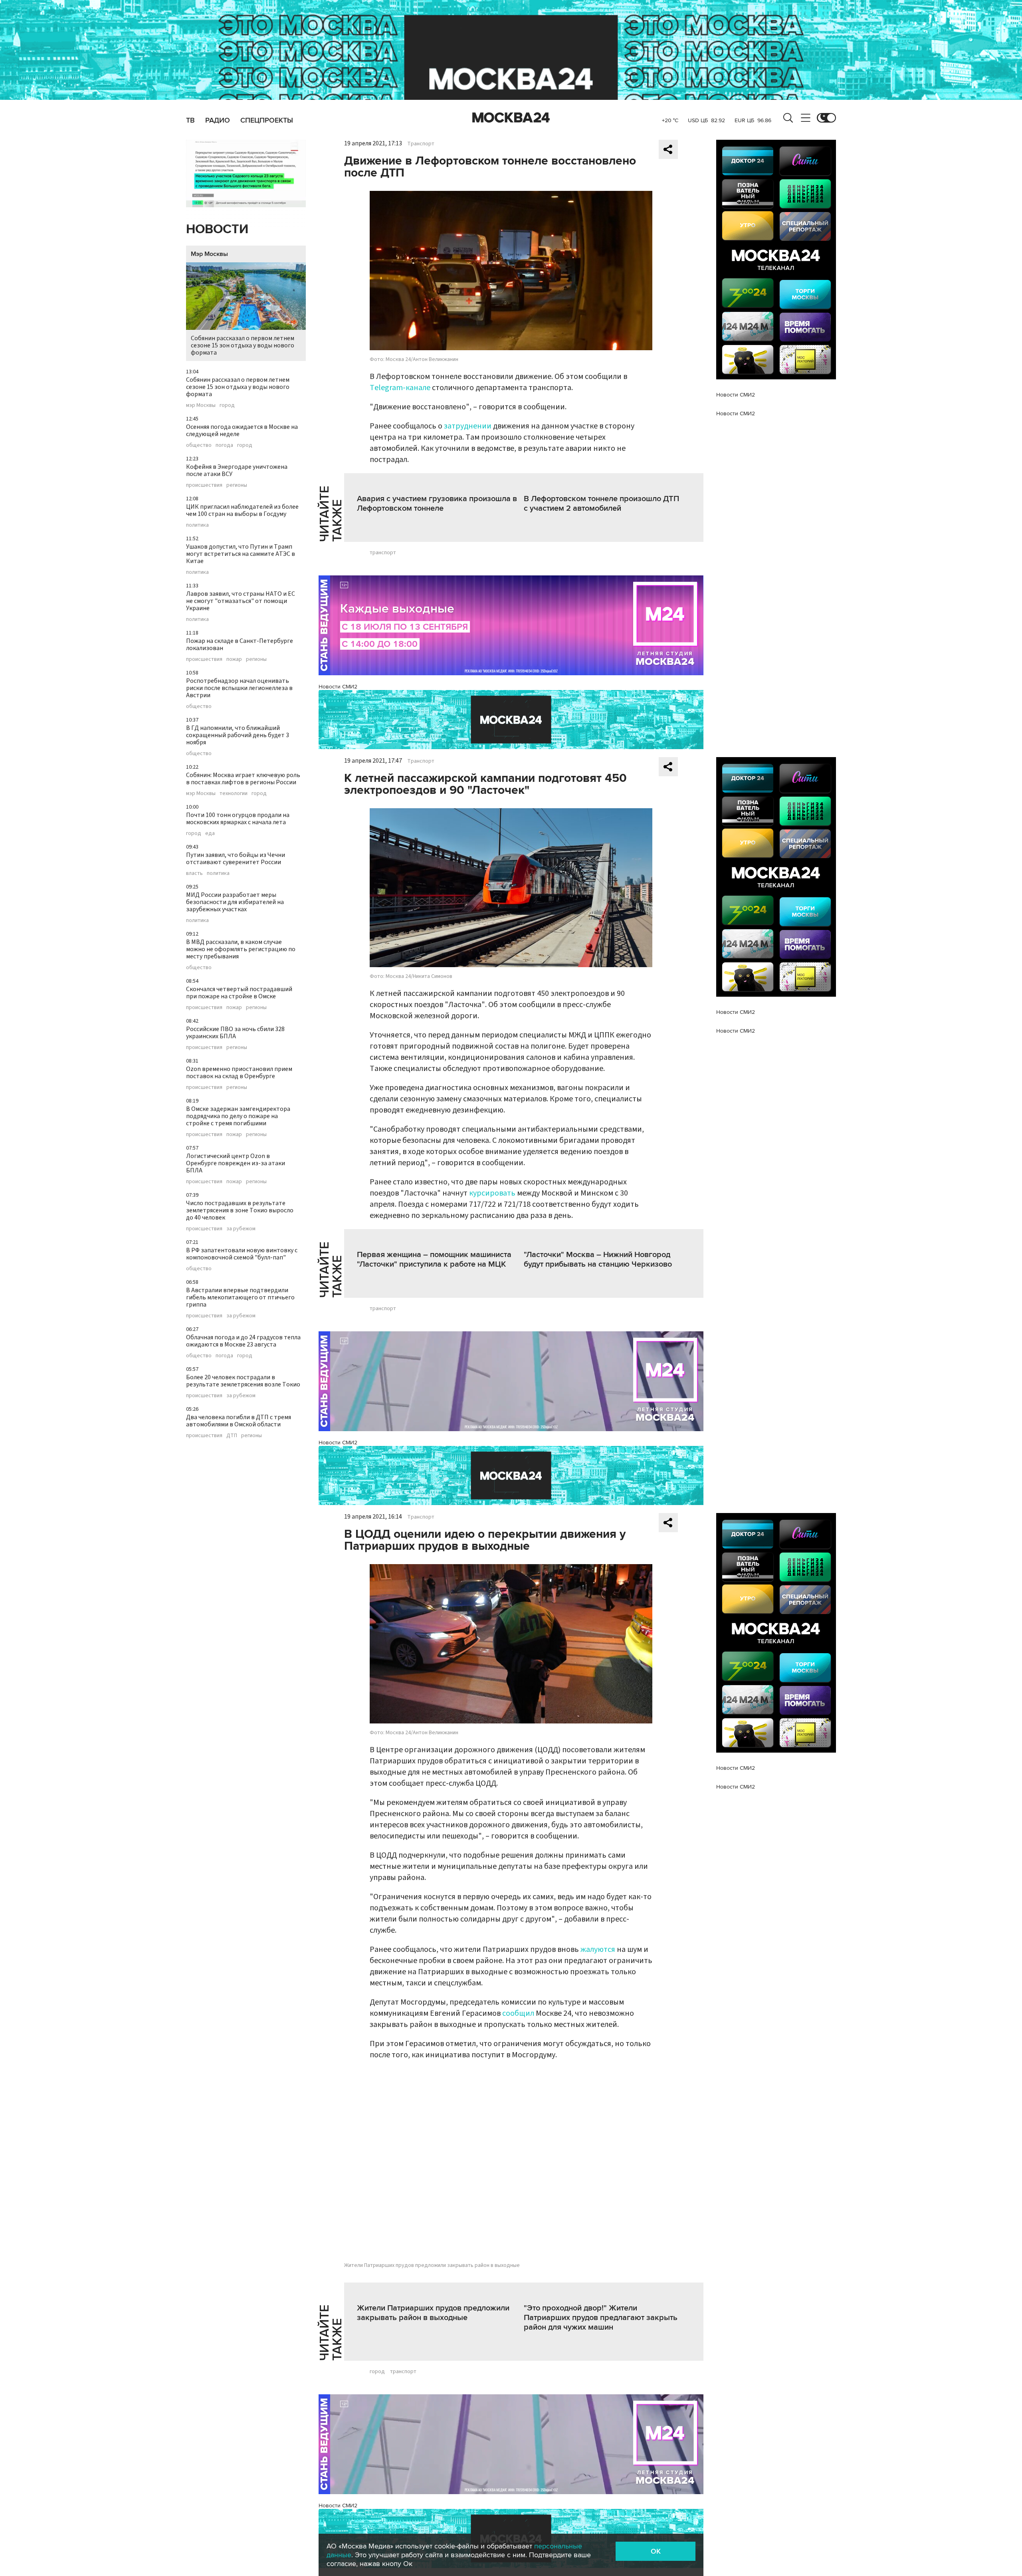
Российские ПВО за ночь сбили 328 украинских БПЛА (235, 1033)
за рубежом (241, 1229)
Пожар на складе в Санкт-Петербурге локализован (240, 644)
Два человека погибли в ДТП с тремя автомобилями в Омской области (239, 1421)
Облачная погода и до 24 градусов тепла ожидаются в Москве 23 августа (243, 1341)
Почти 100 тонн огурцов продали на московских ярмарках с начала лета (238, 819)
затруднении (468, 426)
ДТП (232, 1436)
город (227, 405)
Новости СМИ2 (338, 687)
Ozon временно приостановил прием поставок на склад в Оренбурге (239, 1073)
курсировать (492, 1193)
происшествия (204, 485)
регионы (237, 485)
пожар (234, 659)
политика (197, 525)
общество (199, 445)
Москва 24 (511, 118)
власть (194, 873)
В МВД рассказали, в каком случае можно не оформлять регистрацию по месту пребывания (241, 949)
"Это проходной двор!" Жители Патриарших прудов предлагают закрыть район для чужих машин (601, 2318)
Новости (217, 229)
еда (210, 833)
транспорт (383, 553)
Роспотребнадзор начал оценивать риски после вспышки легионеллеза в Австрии (239, 688)
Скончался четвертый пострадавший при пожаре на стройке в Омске (239, 993)
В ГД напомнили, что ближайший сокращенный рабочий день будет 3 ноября (238, 735)
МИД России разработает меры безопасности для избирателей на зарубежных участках (235, 902)
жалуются (598, 1949)
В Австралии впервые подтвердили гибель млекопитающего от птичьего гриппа (240, 1297)
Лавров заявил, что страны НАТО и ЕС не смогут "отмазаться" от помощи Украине (241, 601)
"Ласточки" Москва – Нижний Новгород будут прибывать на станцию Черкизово (598, 1259)
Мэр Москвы (209, 254)
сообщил (518, 2013)
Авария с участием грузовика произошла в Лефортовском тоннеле (437, 504)
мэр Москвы (201, 405)
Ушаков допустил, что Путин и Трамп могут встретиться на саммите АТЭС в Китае (241, 554)
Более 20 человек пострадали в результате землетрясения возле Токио (243, 1381)
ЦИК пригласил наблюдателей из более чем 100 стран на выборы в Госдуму (242, 510)
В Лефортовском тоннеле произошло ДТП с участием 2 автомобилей (601, 504)
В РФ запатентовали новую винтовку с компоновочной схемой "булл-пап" (242, 1254)
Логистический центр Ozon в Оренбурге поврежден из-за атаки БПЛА (236, 1163)
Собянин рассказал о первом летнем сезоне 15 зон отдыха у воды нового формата (243, 345)
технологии (234, 793)
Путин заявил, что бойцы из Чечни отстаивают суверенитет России (236, 859)
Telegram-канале (400, 388)
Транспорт (421, 144)
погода (224, 445)
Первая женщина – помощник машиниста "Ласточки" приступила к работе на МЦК (434, 1259)
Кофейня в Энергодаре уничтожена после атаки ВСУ (237, 470)
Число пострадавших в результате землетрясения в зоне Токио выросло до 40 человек (240, 1210)
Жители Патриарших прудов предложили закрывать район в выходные (433, 2313)
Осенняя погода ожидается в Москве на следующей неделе (242, 430)
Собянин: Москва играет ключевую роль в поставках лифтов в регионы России (243, 779)
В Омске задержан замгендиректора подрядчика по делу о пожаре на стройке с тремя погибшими (238, 1116)
